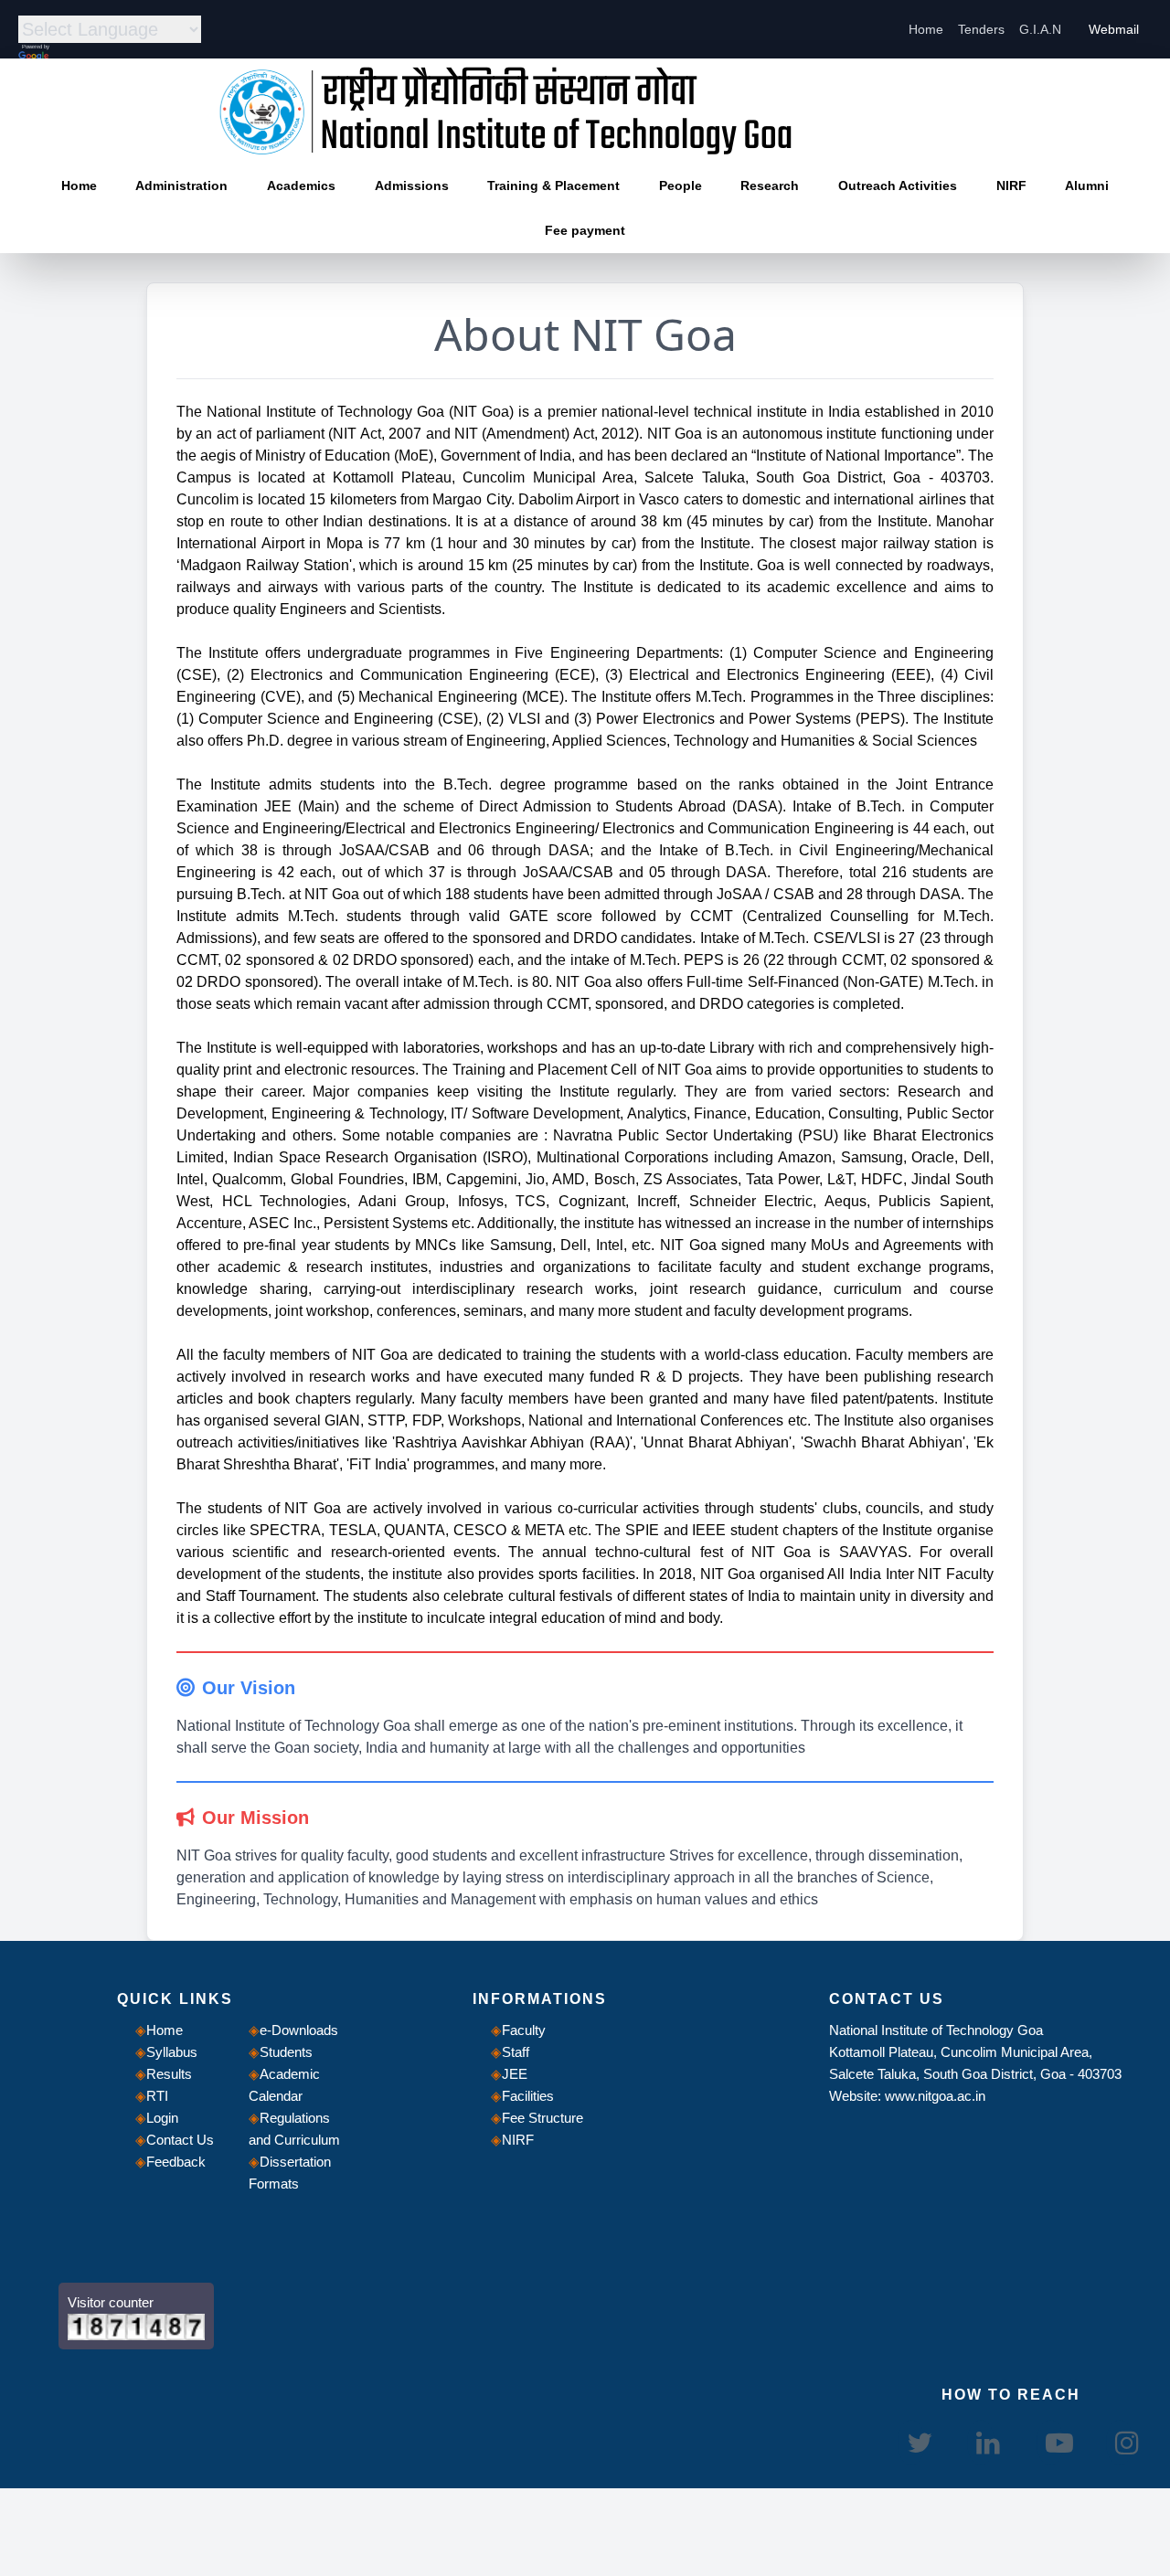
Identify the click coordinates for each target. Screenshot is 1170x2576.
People (681, 186)
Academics (301, 186)
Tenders (981, 29)
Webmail (1114, 29)
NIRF (1011, 186)
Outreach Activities (898, 186)
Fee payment (585, 230)
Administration (181, 186)
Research (770, 186)
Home (926, 29)
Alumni (1087, 186)
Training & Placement (553, 186)
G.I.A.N (1040, 29)
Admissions (412, 186)
